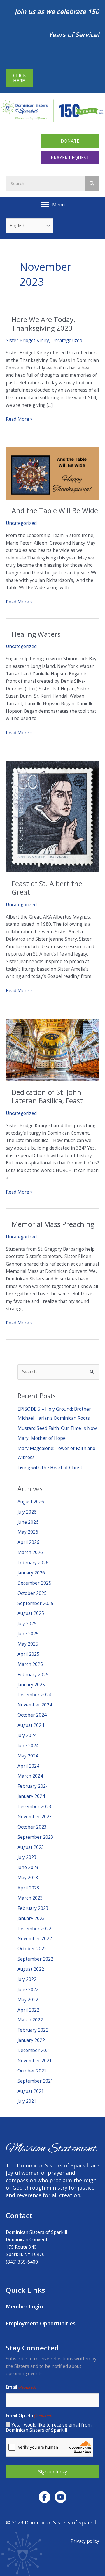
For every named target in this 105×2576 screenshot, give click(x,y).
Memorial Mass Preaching (53, 1224)
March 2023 (30, 1898)
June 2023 (28, 1867)
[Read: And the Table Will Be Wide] (52, 473)
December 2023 (34, 1806)
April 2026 (28, 1542)
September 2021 (35, 2081)
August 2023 (31, 1847)
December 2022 (34, 1929)
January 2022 (31, 2040)
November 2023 (35, 1817)
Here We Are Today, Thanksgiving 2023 (43, 324)
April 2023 (28, 1888)
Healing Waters (36, 634)
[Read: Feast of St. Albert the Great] (52, 816)
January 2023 (31, 1918)
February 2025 (33, 1674)
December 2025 (34, 1583)
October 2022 (32, 1949)
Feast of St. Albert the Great (47, 888)
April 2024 (28, 1766)
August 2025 (31, 1613)
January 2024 (31, 1796)
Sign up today (53, 2472)
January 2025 (31, 1685)
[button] (70, 141)
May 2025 (28, 1644)
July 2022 (27, 1979)
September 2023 (35, 1837)
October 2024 (32, 1715)
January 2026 (31, 1573)
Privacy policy (85, 2541)
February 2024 (33, 1786)
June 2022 (28, 1989)
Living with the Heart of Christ (50, 1468)
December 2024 (34, 1695)
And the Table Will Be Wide (55, 511)
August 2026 (31, 1502)
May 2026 (28, 1532)
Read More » (19, 419)
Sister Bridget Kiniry (27, 340)
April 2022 (28, 2010)
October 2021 (32, 2071)
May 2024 (28, 1756)
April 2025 (28, 1654)
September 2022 (35, 1959)
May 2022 (28, 2000)
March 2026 (30, 1552)
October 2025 (32, 1593)
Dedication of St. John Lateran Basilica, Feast (47, 1096)
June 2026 (28, 1522)
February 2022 (33, 2030)
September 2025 (35, 1603)
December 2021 (34, 2050)
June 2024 (28, 1746)
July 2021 (27, 2101)
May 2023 (28, 1878)
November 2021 (35, 2061)
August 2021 (31, 2091)
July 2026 (27, 1512)
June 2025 (28, 1634)
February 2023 (33, 1908)
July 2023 (27, 1857)
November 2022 (35, 1938)
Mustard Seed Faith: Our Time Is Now (57, 1428)
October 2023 (32, 1827)
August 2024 (31, 1725)
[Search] (92, 183)
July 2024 (27, 1735)
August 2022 (31, 1969)
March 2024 (30, 1776)
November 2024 (35, 1705)
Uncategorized (67, 340)
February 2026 (33, 1563)
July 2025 (27, 1623)
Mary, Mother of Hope (42, 1438)
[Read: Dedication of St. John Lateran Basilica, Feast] (52, 1050)
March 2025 (30, 1664)
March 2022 (30, 2020)
